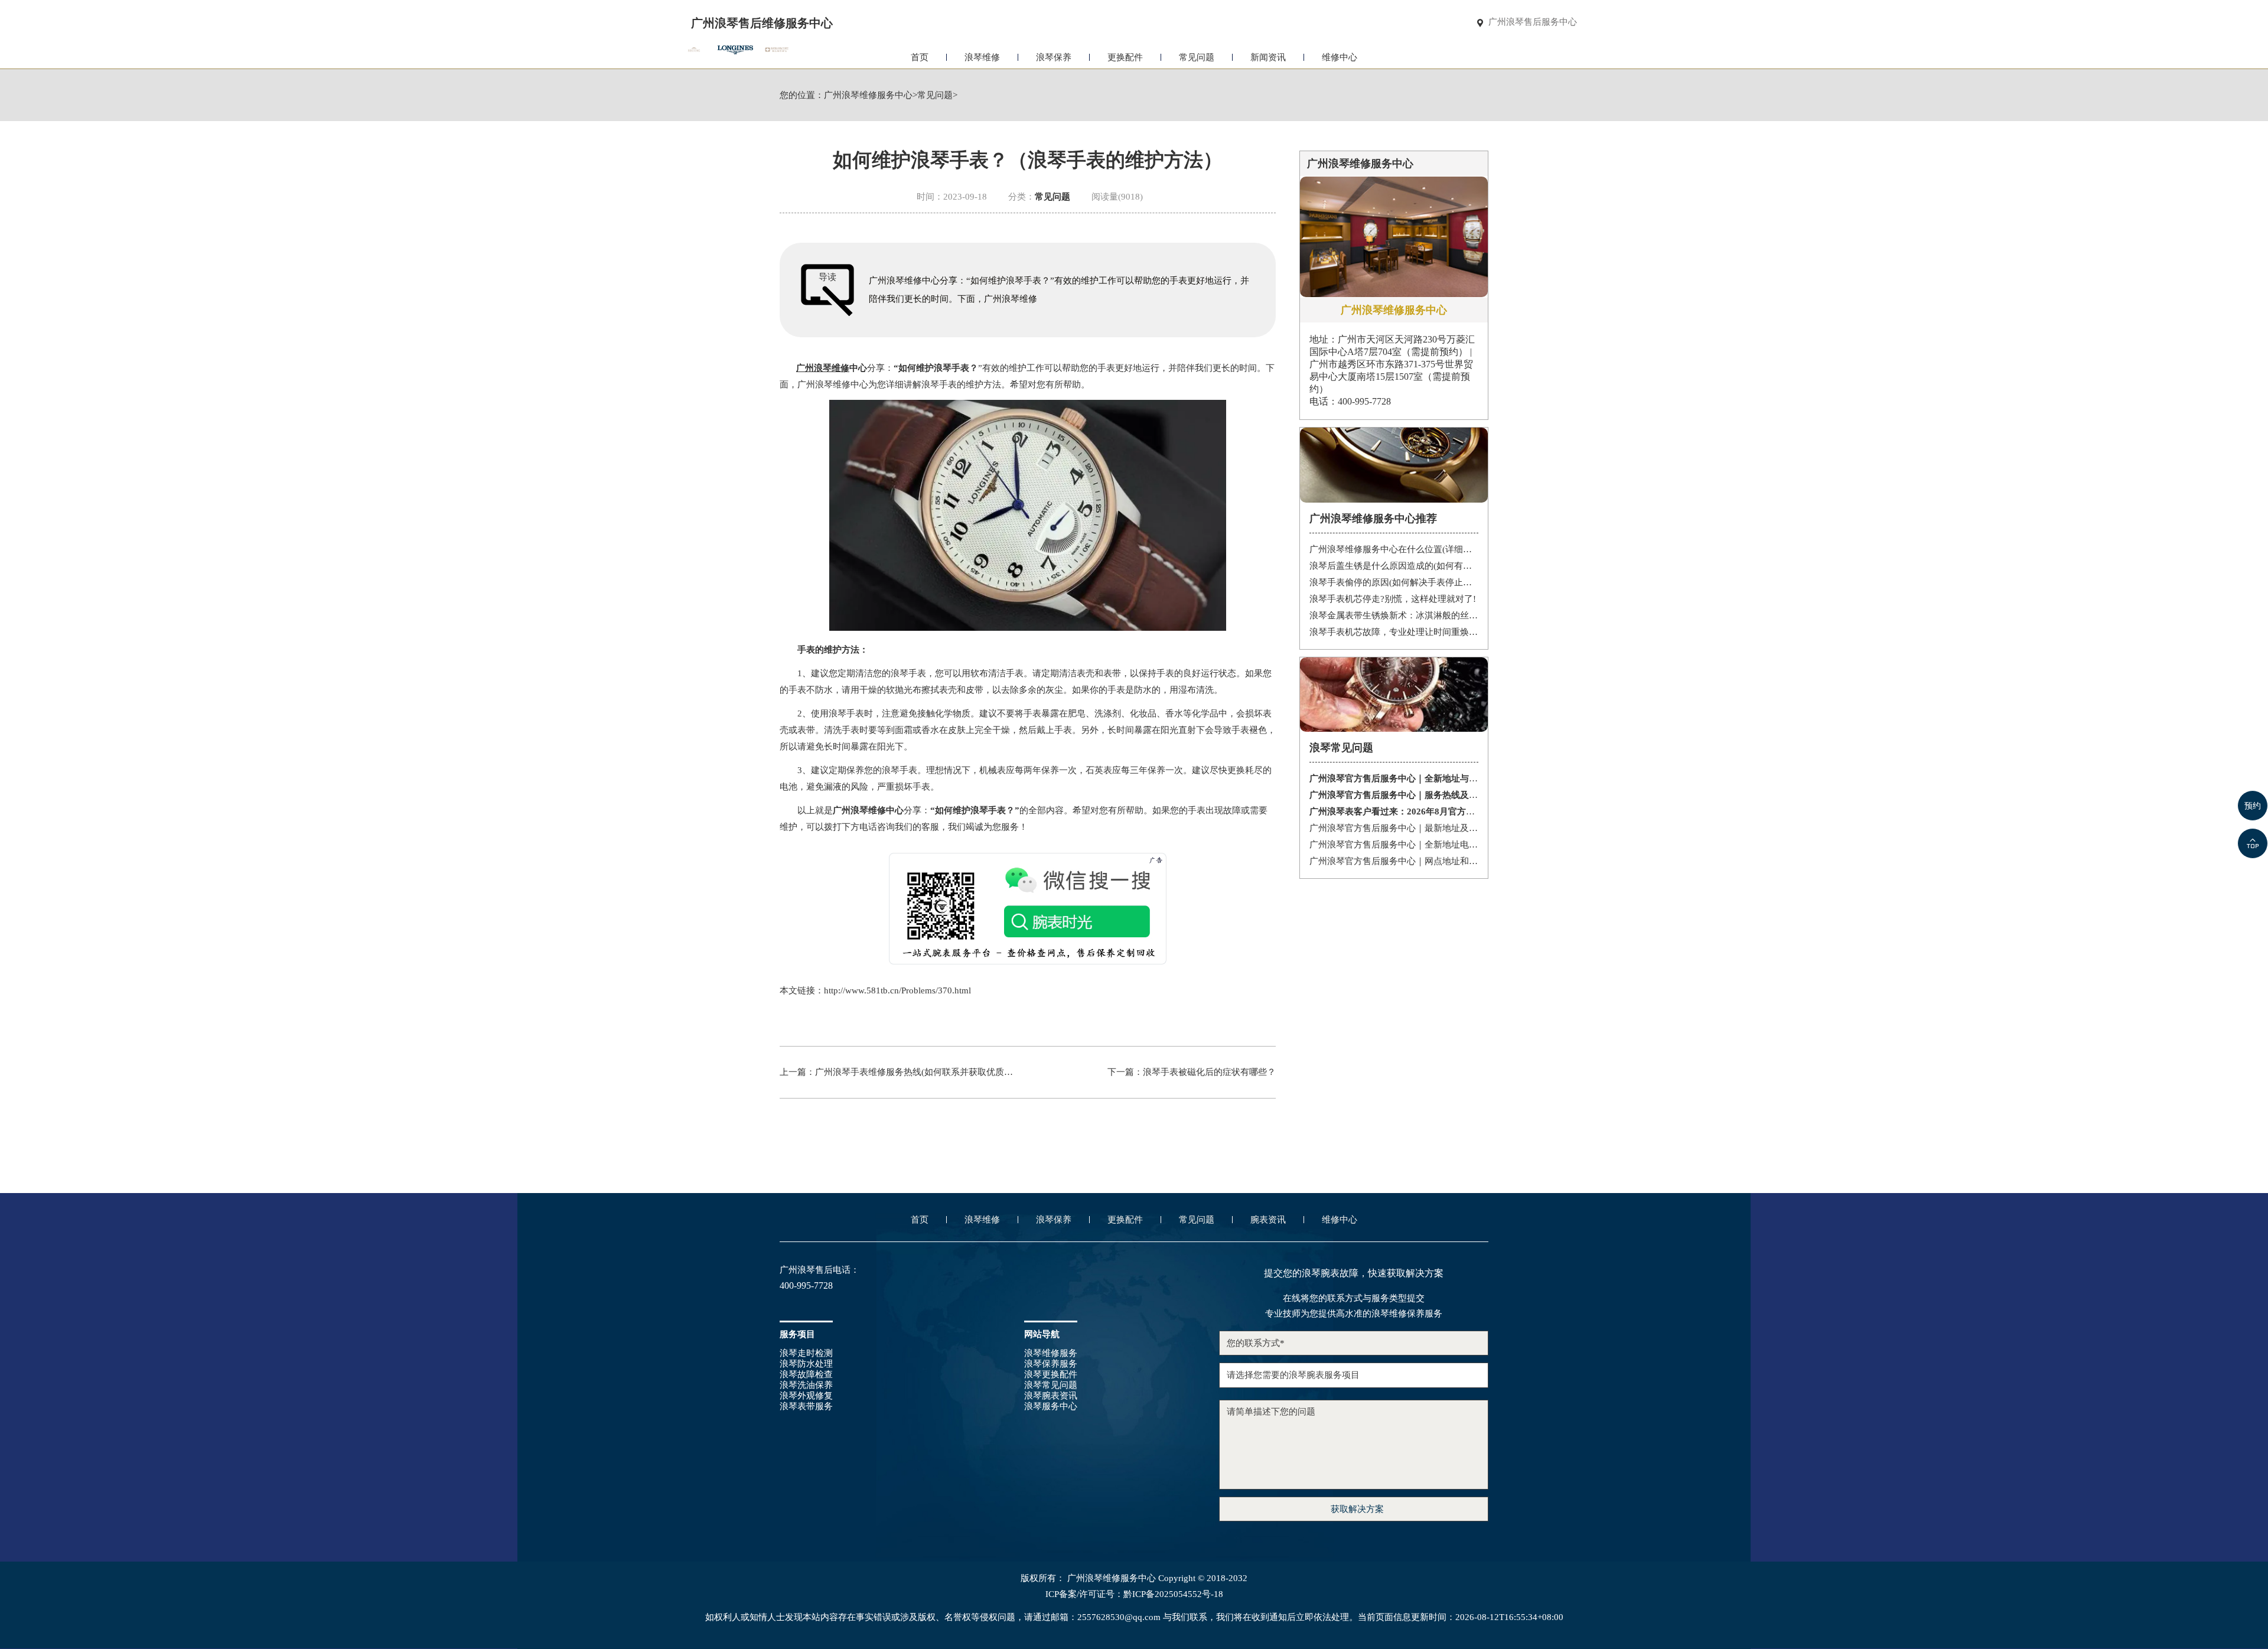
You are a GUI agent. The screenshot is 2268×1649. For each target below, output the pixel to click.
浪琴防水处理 (806, 1364)
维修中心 (1340, 57)
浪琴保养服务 (1051, 1364)
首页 (920, 57)
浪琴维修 (982, 57)
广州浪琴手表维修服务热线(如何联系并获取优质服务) (920, 1072)
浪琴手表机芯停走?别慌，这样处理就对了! (1393, 599)
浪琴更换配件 (1051, 1374)
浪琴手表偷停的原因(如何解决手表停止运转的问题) (1394, 582)
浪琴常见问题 (1051, 1385)
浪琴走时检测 (806, 1353)
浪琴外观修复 (806, 1396)
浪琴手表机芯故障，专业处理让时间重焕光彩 (1394, 632)
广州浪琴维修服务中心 (868, 95)
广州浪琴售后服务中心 (1533, 22)
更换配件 (1125, 57)
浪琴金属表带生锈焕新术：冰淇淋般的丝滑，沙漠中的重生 (1394, 615)
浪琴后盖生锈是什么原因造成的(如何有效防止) (1394, 566)
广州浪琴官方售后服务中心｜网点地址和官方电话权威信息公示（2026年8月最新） (1394, 861)
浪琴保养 (1054, 57)
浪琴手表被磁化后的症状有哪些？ (1209, 1072)
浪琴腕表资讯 (1051, 1396)
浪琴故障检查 (806, 1374)
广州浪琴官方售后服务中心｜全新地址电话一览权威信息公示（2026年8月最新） (1394, 845)
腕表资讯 (1268, 1220)
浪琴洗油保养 (806, 1385)
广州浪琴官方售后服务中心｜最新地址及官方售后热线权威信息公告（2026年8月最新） (1394, 828)
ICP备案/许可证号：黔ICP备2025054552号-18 (1134, 1594)
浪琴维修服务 (1051, 1353)
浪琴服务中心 (1051, 1406)
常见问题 (1197, 57)
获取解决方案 (1357, 1509)
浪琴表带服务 (806, 1406)
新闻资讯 (1268, 57)
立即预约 (1135, 840)
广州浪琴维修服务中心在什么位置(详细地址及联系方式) (1394, 549)
